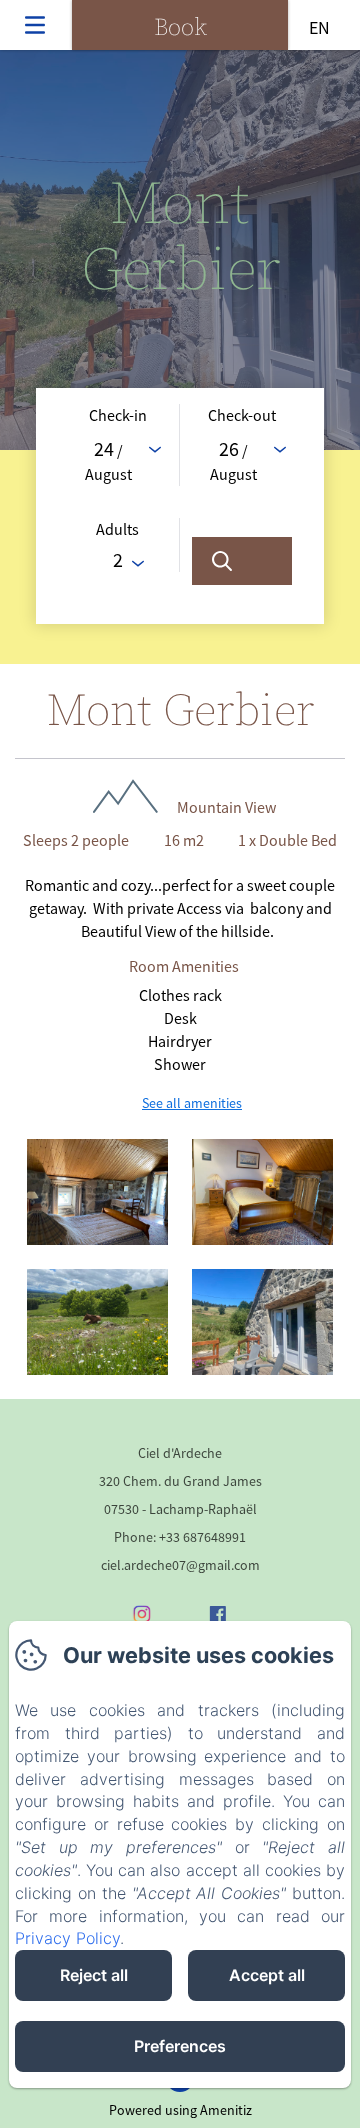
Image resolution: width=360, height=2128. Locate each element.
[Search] (242, 561)
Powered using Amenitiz (180, 2110)
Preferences (180, 2046)
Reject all (94, 1975)
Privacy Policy (67, 1938)
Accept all (267, 1975)
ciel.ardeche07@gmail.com (180, 1565)
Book (180, 28)
